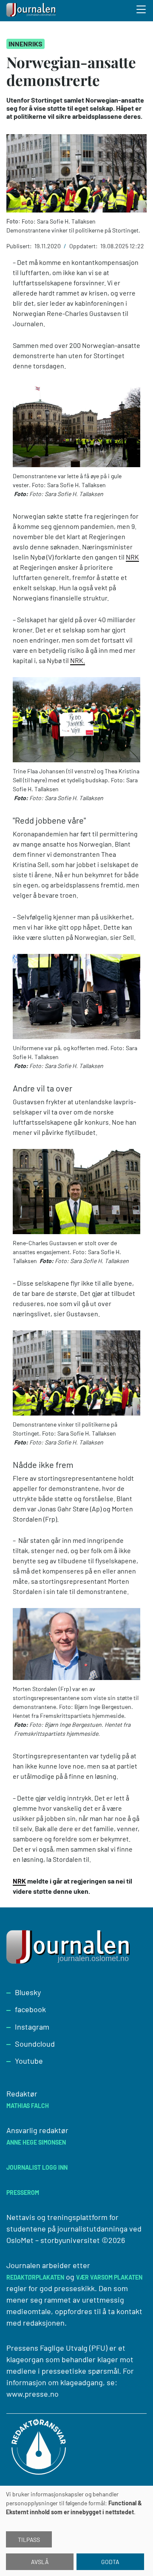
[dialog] (76, 2531)
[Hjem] (32, 11)
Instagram (32, 2027)
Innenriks (25, 44)
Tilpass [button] (29, 2540)
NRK (132, 557)
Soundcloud (35, 2044)
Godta (110, 2562)
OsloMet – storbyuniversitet (53, 2240)
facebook (30, 2009)
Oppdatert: (84, 246)
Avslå (40, 2562)
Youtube (29, 2061)
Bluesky (28, 1992)
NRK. (78, 660)
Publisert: (20, 246)
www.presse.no (33, 2394)
